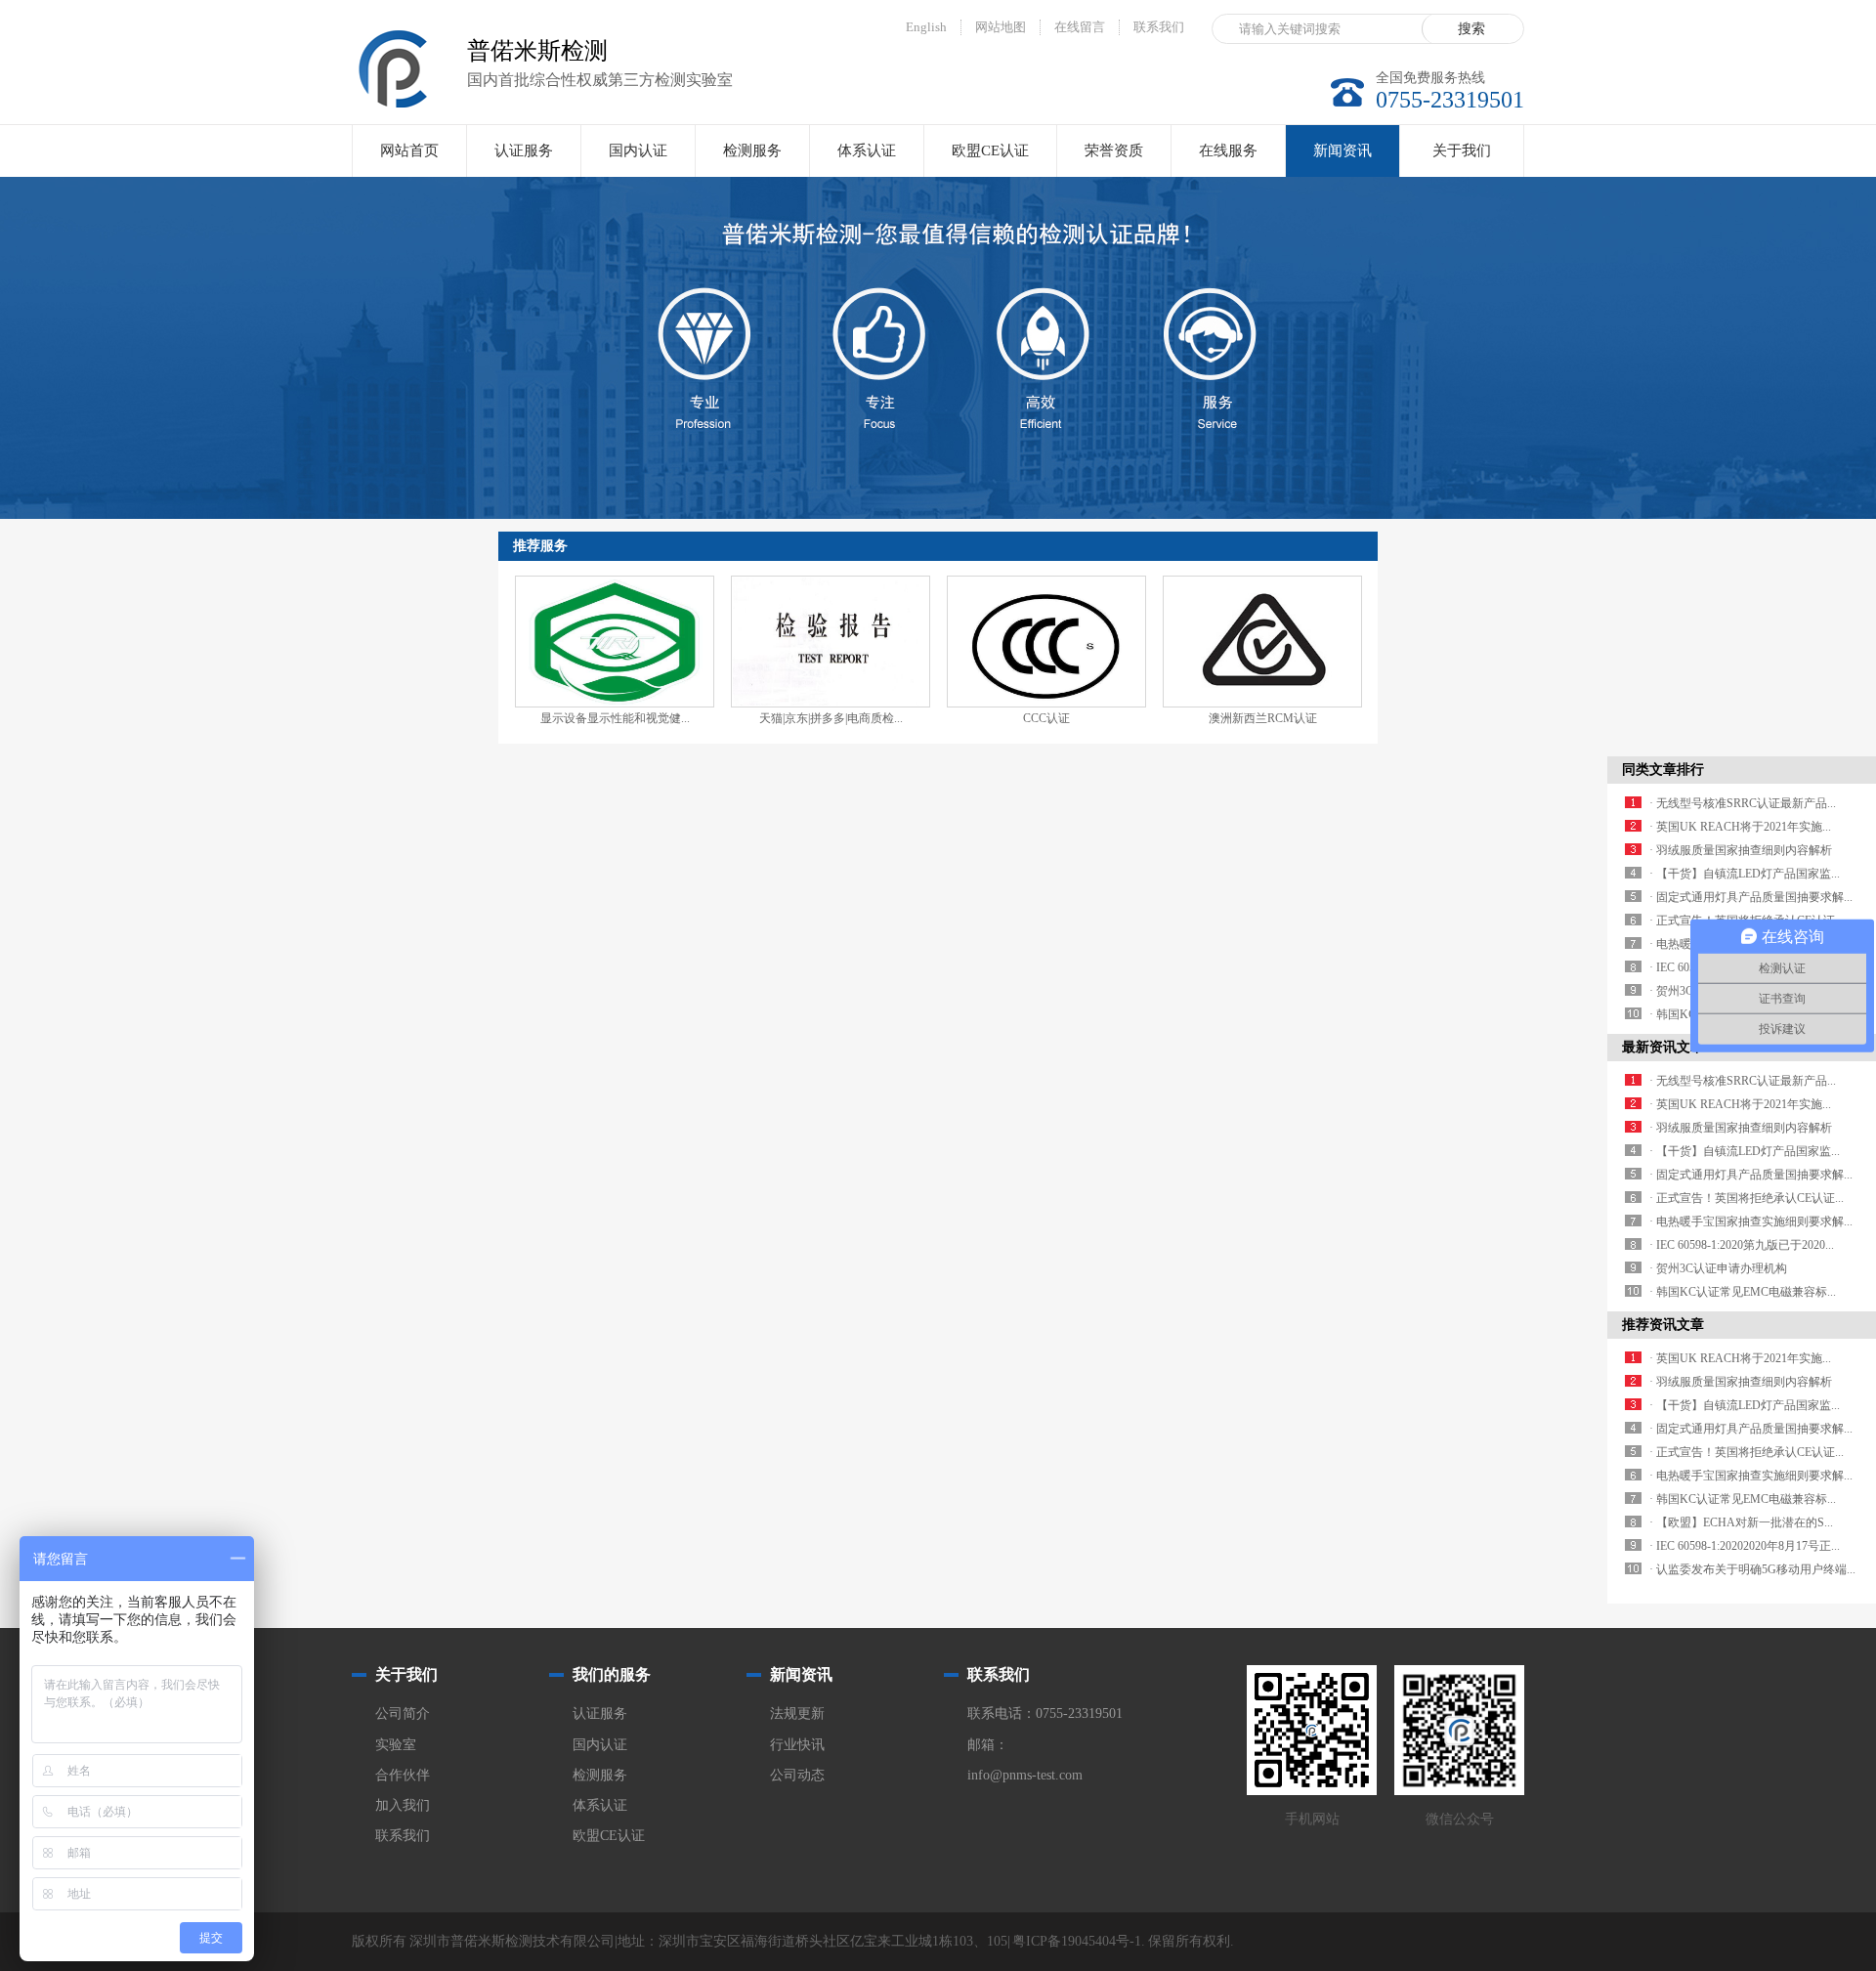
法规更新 (797, 1714)
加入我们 (403, 1805)
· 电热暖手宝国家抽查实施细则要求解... (1751, 1221)
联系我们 (1159, 27)
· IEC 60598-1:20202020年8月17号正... (1745, 1546)
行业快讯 (797, 1745)
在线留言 (1080, 27)
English (926, 27)
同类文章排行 (1663, 770)
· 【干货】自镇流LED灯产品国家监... (1745, 874)
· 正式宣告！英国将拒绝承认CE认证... (1747, 1198)
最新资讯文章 (1663, 1047)
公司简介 (403, 1714)
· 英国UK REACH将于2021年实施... (1740, 827)
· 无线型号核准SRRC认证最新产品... (1743, 803)
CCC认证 (1046, 718)
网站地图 (1001, 27)
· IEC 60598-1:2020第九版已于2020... (1742, 1245)
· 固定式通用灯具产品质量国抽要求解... (1751, 897)
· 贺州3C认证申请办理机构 (1718, 1268)
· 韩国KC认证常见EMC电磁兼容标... (1743, 1292)
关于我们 (1462, 150)
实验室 (396, 1745)
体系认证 (867, 150)
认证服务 (524, 150)
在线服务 (1228, 150)
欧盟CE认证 (990, 150)
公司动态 (797, 1775)
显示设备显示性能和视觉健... (615, 718)
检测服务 (752, 150)
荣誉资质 (1114, 150)
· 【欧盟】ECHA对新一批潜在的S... (1741, 1522)
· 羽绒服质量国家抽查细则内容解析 (1741, 850)
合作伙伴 (403, 1775)
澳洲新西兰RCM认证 (1263, 718)
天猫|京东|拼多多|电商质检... (831, 718)
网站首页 (409, 150)
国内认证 (638, 150)
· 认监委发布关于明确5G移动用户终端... (1752, 1569)
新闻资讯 (1343, 150)
